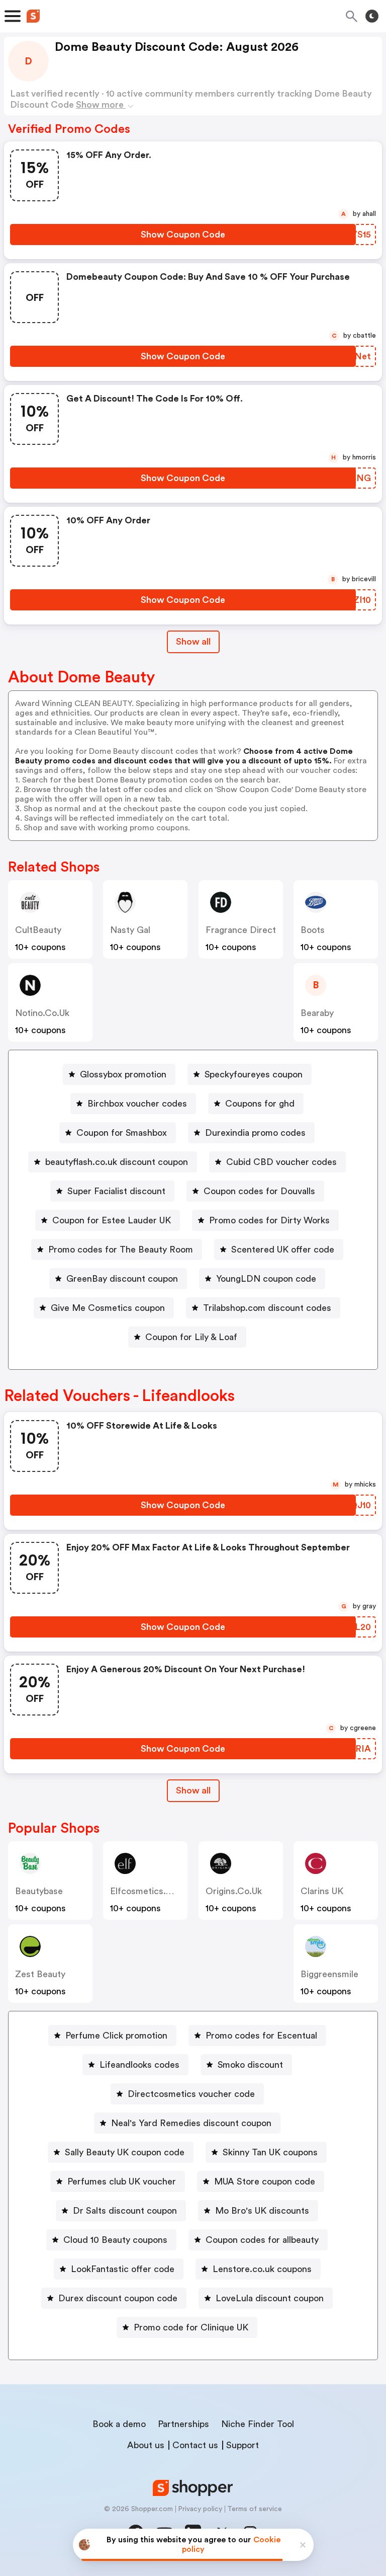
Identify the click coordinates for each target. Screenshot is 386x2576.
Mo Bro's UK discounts (262, 2211)
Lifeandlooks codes (139, 2065)
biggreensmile (329, 1974)
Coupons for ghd (260, 1104)
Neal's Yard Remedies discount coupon (191, 2123)
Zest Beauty (40, 1974)
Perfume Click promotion (116, 2036)
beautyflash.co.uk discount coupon (117, 1162)
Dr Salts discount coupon (125, 2211)
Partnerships (183, 2424)
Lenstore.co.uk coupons (262, 2269)
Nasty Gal (130, 930)
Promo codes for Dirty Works (269, 1220)
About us (146, 2445)
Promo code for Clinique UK (191, 2327)
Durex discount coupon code (118, 2298)
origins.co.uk (234, 1891)
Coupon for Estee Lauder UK (112, 1220)
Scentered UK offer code (283, 1250)
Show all (193, 642)
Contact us (195, 2445)
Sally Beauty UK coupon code (125, 2152)
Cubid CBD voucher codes (281, 1162)
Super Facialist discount (116, 1191)
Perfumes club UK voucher (122, 2181)
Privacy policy (200, 2509)
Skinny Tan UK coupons (270, 2152)
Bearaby (317, 1013)
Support (243, 2445)
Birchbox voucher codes (137, 1104)
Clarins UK (322, 1891)
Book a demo (119, 2424)
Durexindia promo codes (255, 1133)
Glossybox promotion (123, 1074)
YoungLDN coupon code (266, 1279)
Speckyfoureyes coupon (254, 1074)
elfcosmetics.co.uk (150, 1891)
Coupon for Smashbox (122, 1133)
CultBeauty (38, 930)
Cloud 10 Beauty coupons (115, 2240)
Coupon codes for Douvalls (259, 1191)
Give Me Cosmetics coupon (108, 1308)
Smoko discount (250, 2065)
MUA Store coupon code (265, 2181)
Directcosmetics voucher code (191, 2094)
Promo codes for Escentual (261, 2036)
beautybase (39, 1891)
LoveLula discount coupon (270, 2298)
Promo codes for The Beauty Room (121, 1250)
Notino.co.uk (42, 1013)
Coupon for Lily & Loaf (191, 1337)
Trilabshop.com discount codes (267, 1308)
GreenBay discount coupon (122, 1279)
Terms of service (255, 2509)
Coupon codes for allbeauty (262, 2240)
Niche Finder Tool (258, 2424)
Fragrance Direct (241, 930)
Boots (313, 930)
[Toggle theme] (372, 16)
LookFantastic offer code (123, 2269)
